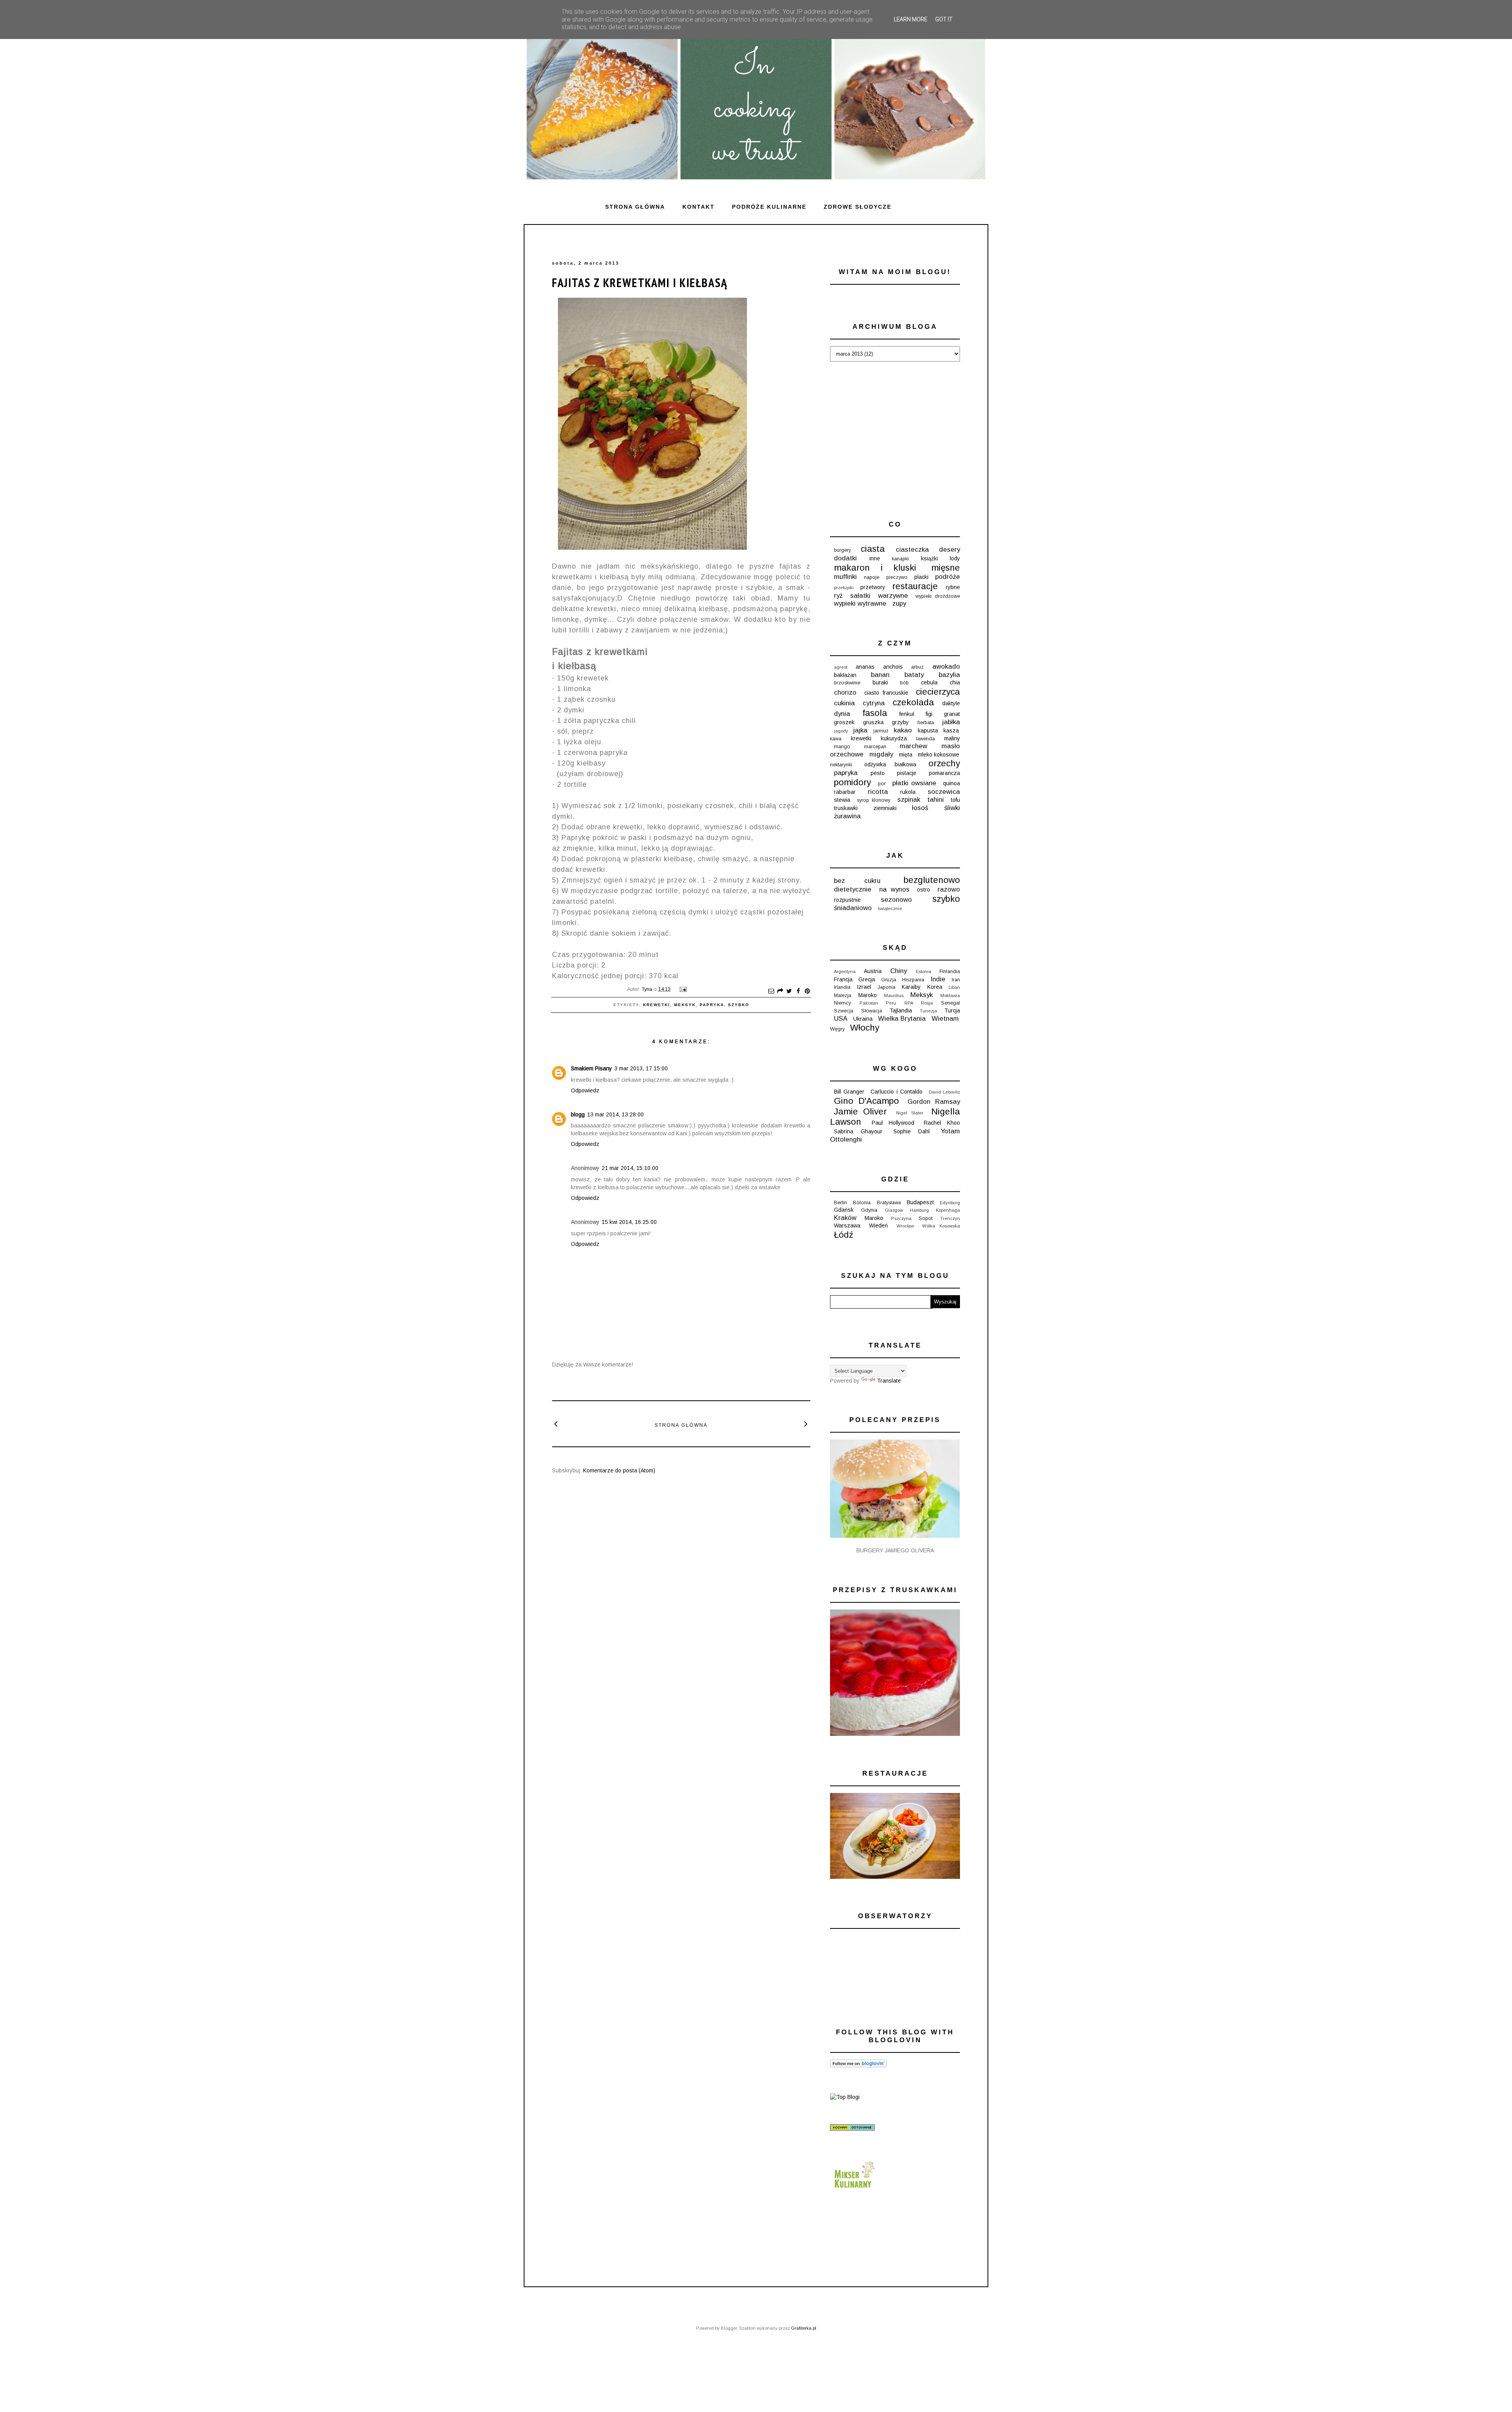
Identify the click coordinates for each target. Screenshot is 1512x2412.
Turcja (952, 1010)
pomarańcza (944, 773)
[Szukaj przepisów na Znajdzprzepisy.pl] (845, 2097)
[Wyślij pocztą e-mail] (771, 992)
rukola (908, 792)
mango (842, 747)
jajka (860, 730)
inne (875, 558)
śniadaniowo (853, 908)
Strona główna (635, 207)
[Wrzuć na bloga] (780, 992)
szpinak (909, 800)
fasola (875, 713)
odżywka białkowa (890, 764)
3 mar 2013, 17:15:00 (641, 1068)
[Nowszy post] (556, 1424)
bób (904, 683)
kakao (903, 730)
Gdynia (869, 1210)
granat (952, 714)
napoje (872, 577)
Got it (944, 19)
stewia (842, 800)
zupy (899, 603)
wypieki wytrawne (860, 603)
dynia (842, 714)
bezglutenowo (932, 880)
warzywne (893, 596)
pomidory (852, 782)
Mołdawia (950, 996)
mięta (906, 755)
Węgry (837, 1029)
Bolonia (862, 1203)
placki (921, 577)
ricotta (878, 792)
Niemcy (842, 1003)
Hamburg (919, 1210)
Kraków (845, 1218)
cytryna (874, 703)
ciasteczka (912, 550)
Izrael (864, 987)
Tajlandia (901, 1010)
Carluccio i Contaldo (896, 1092)
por (882, 784)
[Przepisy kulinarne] (854, 2190)
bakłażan (845, 675)
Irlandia (842, 987)
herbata (926, 723)
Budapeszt (920, 1202)
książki (929, 558)
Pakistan (869, 1003)
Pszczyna (901, 1218)
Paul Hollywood (893, 1123)
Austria (873, 971)
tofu (955, 800)
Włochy (865, 1028)
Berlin (840, 1203)
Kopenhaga (948, 1210)
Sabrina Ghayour (858, 1131)
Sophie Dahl (912, 1131)
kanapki (900, 559)
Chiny (899, 971)
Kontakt (699, 207)
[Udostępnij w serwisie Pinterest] (807, 992)
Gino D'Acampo (866, 1101)
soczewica (944, 792)
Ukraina (863, 1019)
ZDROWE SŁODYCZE (858, 207)
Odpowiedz (585, 1090)
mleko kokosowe (939, 755)
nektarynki (841, 765)
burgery (842, 550)
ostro (924, 890)
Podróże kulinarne (769, 207)
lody (955, 558)
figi (929, 714)
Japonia (887, 987)
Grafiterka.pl (804, 2328)
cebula (929, 682)
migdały (881, 754)
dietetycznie (853, 889)
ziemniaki (885, 808)
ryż (838, 596)
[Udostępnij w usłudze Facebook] (798, 992)
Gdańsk (844, 1210)
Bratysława (889, 1203)
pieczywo (897, 577)
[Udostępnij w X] (789, 992)
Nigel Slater (910, 1113)
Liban (954, 987)
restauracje (915, 586)
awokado (946, 666)
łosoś (920, 808)
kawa (836, 739)
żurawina (847, 816)
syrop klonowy (874, 800)
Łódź (844, 1235)
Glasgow (894, 1210)
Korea (935, 987)
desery (950, 550)
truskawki (846, 808)
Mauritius (894, 996)
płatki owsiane (914, 783)
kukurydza (894, 738)
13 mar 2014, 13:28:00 (615, 1114)
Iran (956, 980)
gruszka (873, 722)
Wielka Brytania (902, 1019)
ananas (865, 667)
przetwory (873, 587)
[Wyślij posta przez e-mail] (682, 989)
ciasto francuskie (886, 693)
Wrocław (905, 1226)
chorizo (845, 692)
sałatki (860, 596)
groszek (844, 722)
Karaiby (911, 987)
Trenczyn (950, 1218)
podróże (948, 577)
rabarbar (845, 792)
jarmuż (881, 731)
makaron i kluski (875, 568)
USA (841, 1019)
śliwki (952, 808)
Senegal (951, 1003)
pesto (878, 773)
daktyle (951, 703)
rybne (953, 587)
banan (880, 675)
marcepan (875, 747)
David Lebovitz (944, 1092)
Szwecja (844, 1011)
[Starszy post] (806, 1424)
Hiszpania (913, 980)
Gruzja (889, 980)
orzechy (944, 763)
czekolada (913, 702)
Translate (889, 1381)
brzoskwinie (847, 683)
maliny (952, 738)
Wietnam (945, 1019)
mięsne (946, 568)
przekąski (844, 588)
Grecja (867, 979)
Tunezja (928, 1011)
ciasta (873, 549)
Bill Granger (849, 1092)
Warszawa (847, 1225)
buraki (880, 682)
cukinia (844, 703)
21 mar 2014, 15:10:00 (630, 1168)
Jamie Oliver (860, 1111)
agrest (841, 667)
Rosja (927, 1003)
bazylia (949, 675)
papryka (712, 1005)
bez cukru (857, 881)
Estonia (924, 971)
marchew (913, 746)
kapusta (928, 730)
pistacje (907, 773)
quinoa (951, 783)
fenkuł (907, 714)
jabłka (951, 722)
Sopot (926, 1218)
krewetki (657, 1005)
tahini (936, 800)
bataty (914, 675)
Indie (938, 979)
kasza (951, 730)
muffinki (845, 577)
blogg (578, 1114)
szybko (739, 1005)
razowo (949, 889)
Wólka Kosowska (941, 1226)
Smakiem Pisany (591, 1068)
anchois (893, 667)
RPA (909, 1003)
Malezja (843, 996)
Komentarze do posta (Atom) (619, 1470)
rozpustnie (847, 900)
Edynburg (950, 1203)
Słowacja (872, 1011)
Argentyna (845, 971)
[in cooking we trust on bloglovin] (858, 2065)
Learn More (911, 19)
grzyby (900, 722)
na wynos (894, 889)
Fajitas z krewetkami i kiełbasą (640, 283)
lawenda (925, 739)
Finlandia (950, 971)
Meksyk (685, 1005)
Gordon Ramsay (934, 1102)
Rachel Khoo (942, 1123)
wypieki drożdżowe (938, 596)
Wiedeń (878, 1225)
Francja (843, 979)
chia (955, 682)
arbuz (917, 667)
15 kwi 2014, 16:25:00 (629, 1222)
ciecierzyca (938, 692)
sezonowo (896, 900)
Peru (891, 1003)
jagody (841, 731)
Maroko (868, 995)
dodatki (845, 558)
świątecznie (890, 908)
